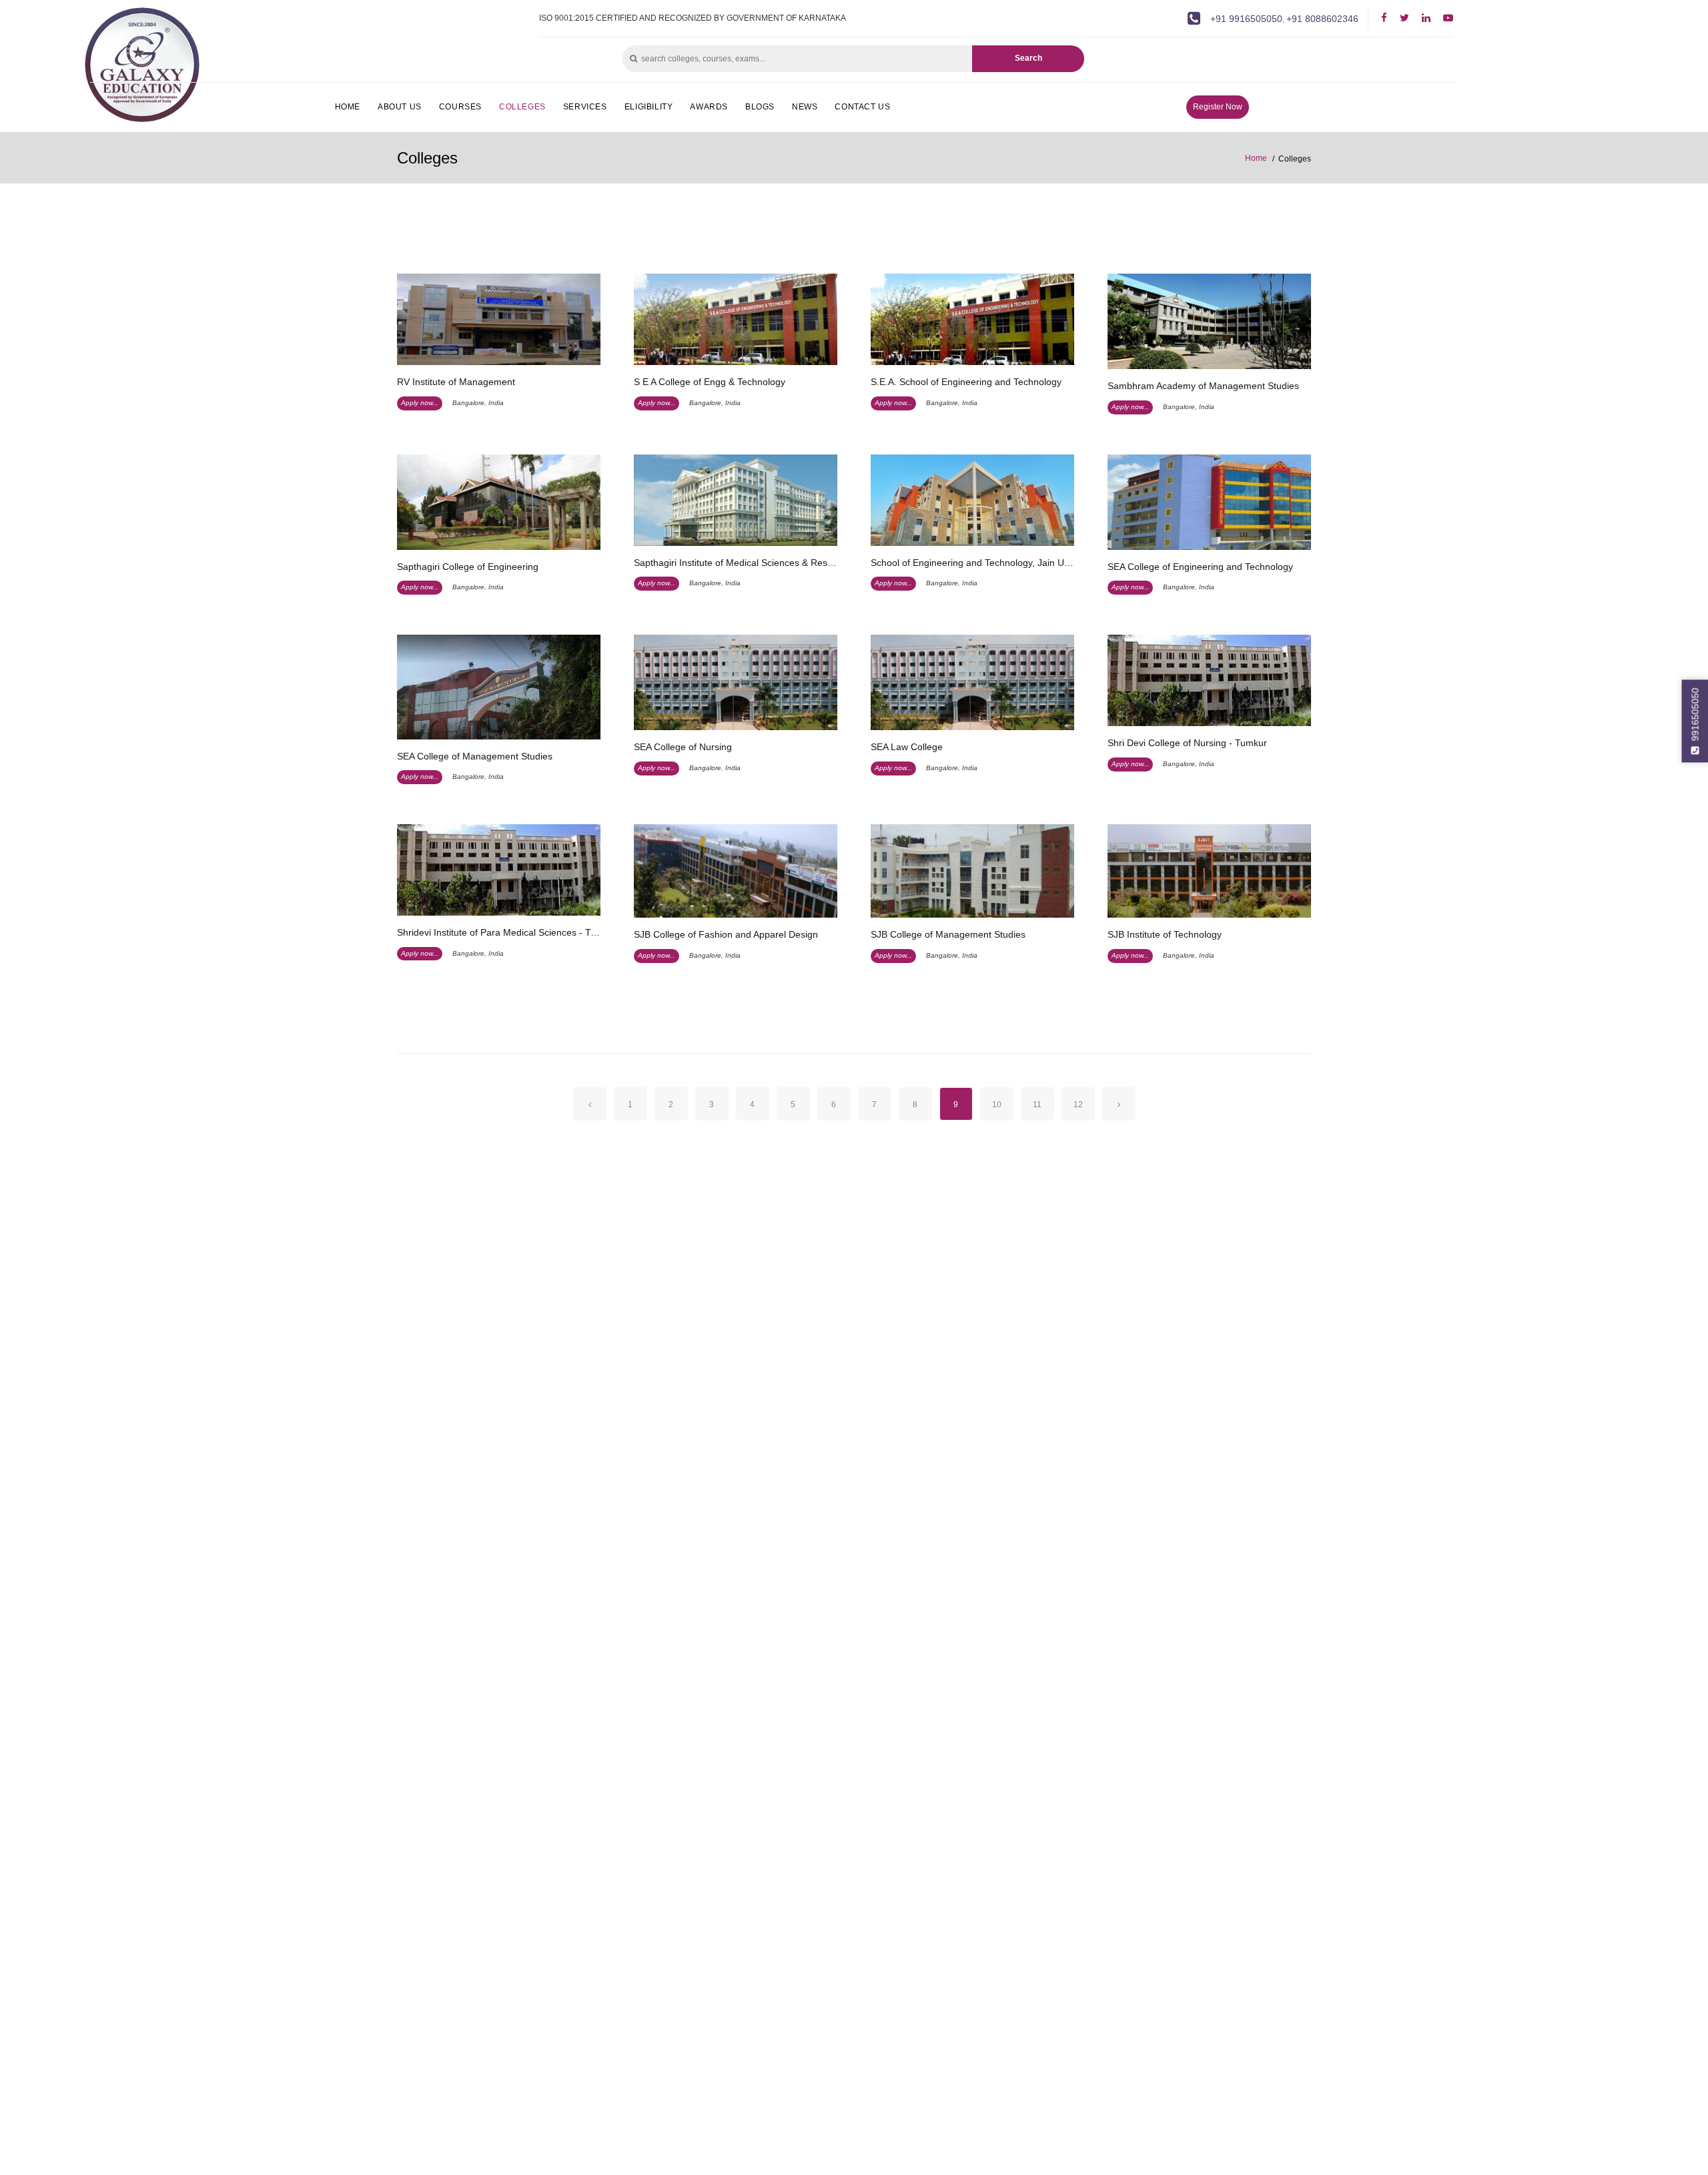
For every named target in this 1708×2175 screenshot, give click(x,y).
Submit (1215, 267)
